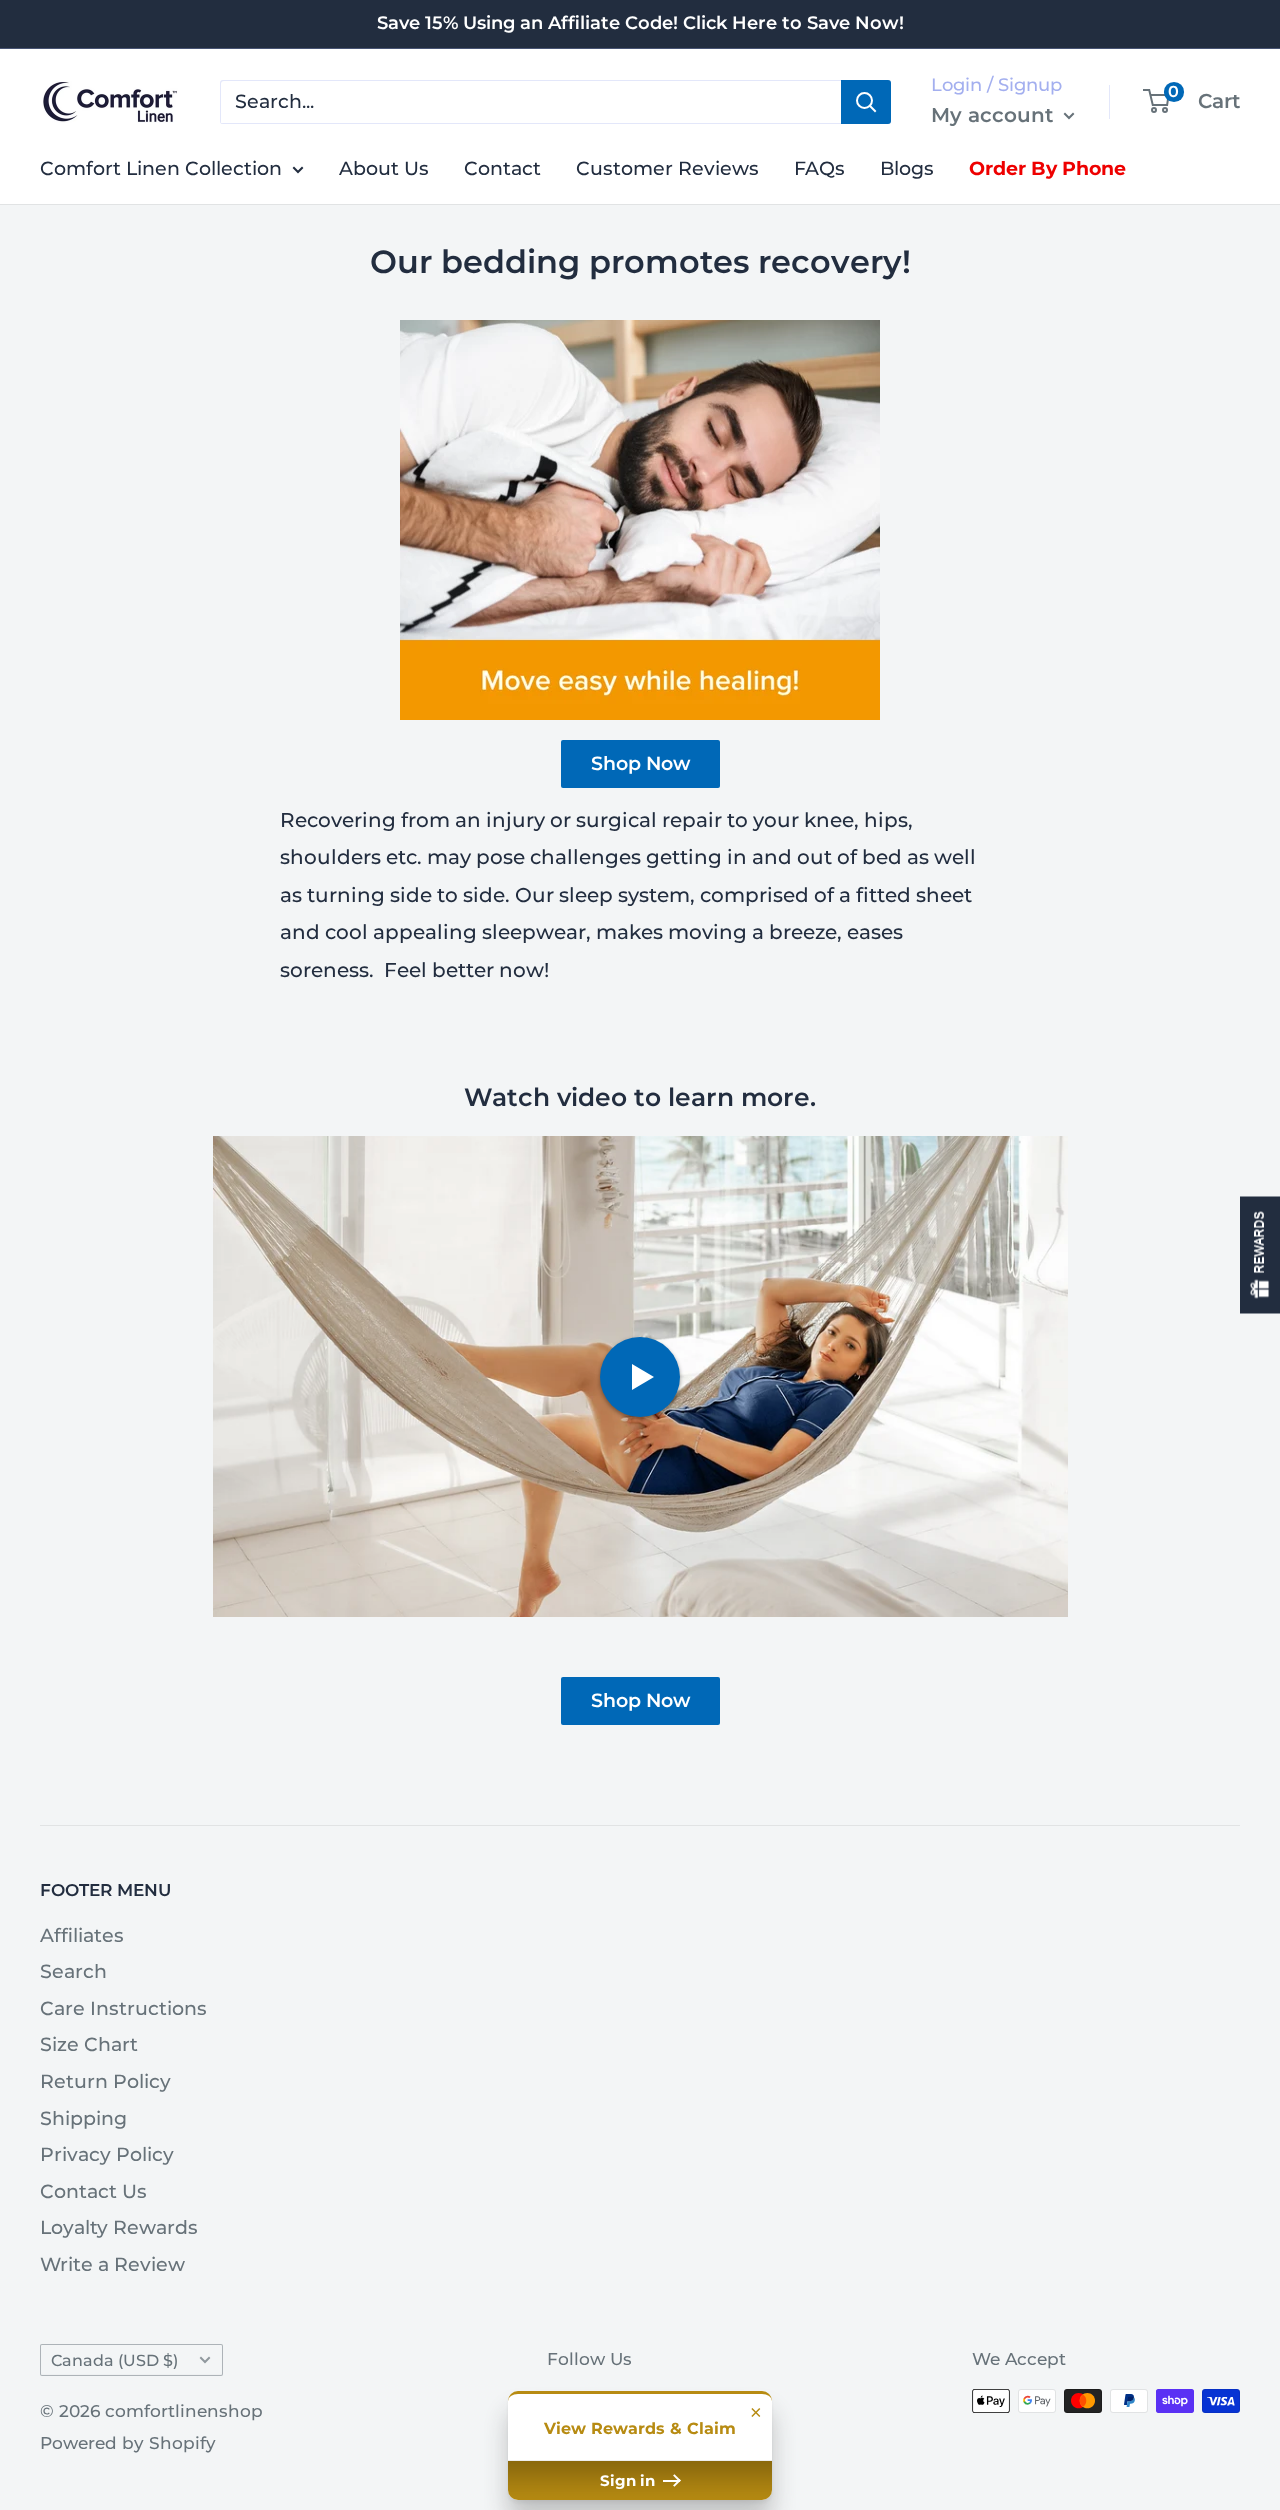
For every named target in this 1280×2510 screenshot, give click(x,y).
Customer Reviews (667, 168)
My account (995, 114)
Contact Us (93, 2191)
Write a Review (112, 2264)
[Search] (866, 101)
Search (73, 1971)
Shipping (83, 2118)
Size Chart (89, 2044)
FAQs (819, 168)
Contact (502, 168)
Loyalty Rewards (119, 2227)
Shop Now (640, 763)
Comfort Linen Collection (161, 168)
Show (1260, 1255)
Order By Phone (1047, 168)
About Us (384, 168)
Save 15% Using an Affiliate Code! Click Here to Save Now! (640, 23)
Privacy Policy (107, 2154)
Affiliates (82, 1935)
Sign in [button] (629, 2480)
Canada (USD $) (114, 2360)
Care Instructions (123, 2008)
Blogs (907, 168)
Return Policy (105, 2081)
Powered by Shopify (128, 2443)
